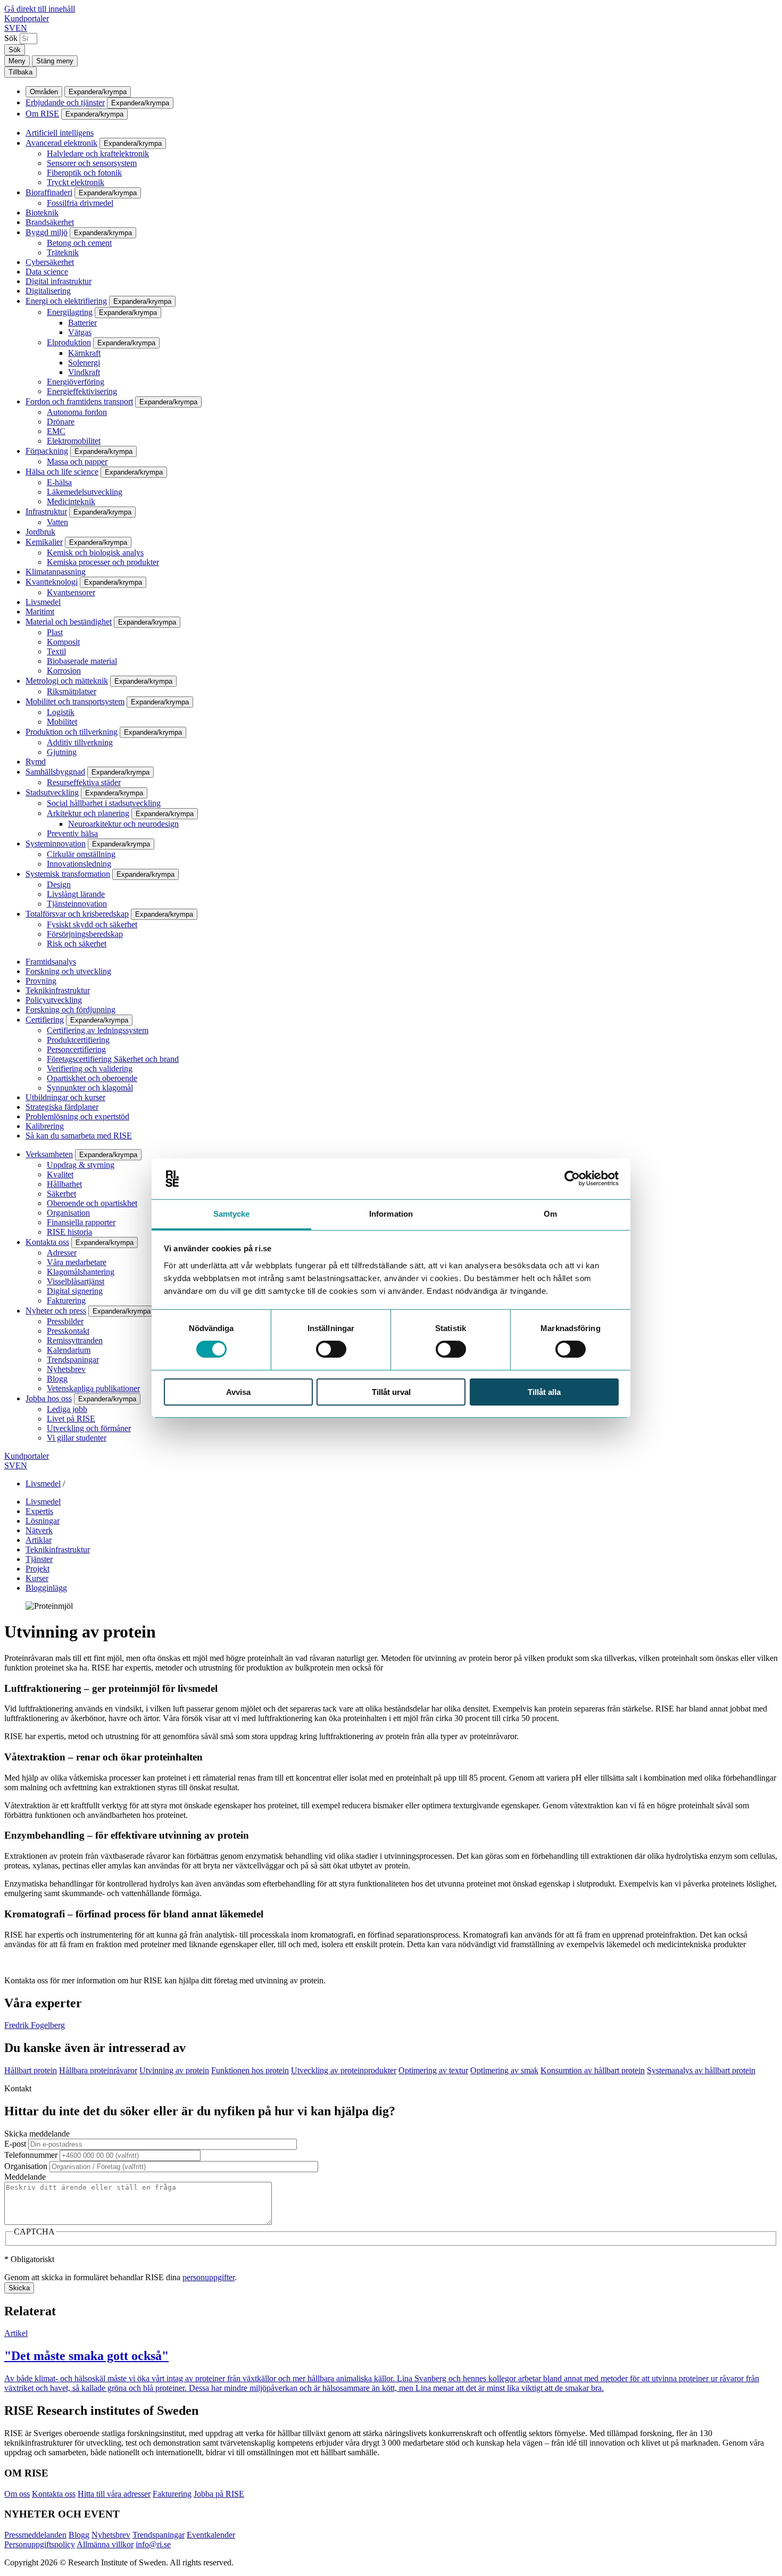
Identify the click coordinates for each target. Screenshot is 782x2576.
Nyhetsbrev (66, 1369)
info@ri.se (153, 2544)
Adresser (62, 1253)
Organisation (68, 1213)
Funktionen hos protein (250, 2070)
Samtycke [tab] (232, 1214)
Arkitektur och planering (88, 813)
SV (10, 28)
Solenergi (84, 363)
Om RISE (42, 114)
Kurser (37, 1578)
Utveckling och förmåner (89, 1428)
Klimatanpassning (56, 572)
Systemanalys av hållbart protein (701, 2070)
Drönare (61, 422)
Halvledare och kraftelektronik (98, 153)
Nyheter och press (56, 1311)
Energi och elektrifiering (66, 301)
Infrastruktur (46, 512)
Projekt (38, 1569)
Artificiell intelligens (60, 133)
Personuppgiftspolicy (40, 2544)
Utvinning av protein (174, 2070)
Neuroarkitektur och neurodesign (123, 824)
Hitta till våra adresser (114, 2494)
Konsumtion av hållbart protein (593, 2070)
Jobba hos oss (49, 1398)
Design (59, 884)
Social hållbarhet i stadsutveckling (104, 803)
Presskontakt (68, 1331)
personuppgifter (209, 2277)
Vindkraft (84, 372)
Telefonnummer (31, 2155)
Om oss (17, 2494)
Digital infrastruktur (59, 281)
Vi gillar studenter (77, 1438)
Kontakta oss (47, 1242)
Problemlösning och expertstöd (77, 1116)
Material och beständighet (69, 622)
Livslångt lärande (76, 894)
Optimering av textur (433, 2070)
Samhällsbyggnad (55, 772)
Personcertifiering (76, 1049)
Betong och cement (79, 243)
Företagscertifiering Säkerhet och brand (113, 1059)
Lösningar (43, 1521)
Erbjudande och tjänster (65, 102)
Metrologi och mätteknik (67, 681)
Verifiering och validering (90, 1069)
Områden (44, 92)
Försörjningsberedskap (85, 934)
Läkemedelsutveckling (85, 492)
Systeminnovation (56, 844)
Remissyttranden (75, 1340)
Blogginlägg (46, 1588)
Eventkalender (211, 2535)
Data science (47, 272)
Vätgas (80, 332)
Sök (11, 38)
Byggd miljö (47, 232)
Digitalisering (48, 291)
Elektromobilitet (74, 441)
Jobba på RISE (219, 2494)
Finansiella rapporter (81, 1222)
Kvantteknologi (52, 582)
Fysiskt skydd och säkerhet (92, 924)
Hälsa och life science (62, 472)
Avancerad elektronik (61, 143)
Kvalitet (60, 1174)
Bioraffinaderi (49, 192)
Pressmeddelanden (35, 2535)
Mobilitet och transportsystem (75, 701)
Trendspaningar (73, 1360)
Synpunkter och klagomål (90, 1088)
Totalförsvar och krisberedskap (77, 914)
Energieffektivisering (82, 391)
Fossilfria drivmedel (80, 203)
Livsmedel (43, 602)
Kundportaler (27, 18)
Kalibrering (45, 1126)
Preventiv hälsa (72, 833)
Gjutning (62, 752)
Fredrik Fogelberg (35, 2025)
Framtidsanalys (51, 962)
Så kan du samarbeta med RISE (79, 1136)
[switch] (331, 1349)
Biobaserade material (82, 661)
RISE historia (69, 1232)
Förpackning (47, 451)
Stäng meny (55, 61)
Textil (56, 651)
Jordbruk (40, 532)
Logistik (61, 712)
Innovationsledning (79, 864)
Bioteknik (42, 213)
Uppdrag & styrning (81, 1165)
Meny (17, 61)
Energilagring (70, 312)
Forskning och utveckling (68, 971)
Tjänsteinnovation (77, 904)
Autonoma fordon (77, 412)
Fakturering (66, 1301)
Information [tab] (391, 1214)
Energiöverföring (76, 382)
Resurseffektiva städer (84, 782)
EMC (56, 431)
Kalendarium (69, 1350)
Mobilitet (62, 722)
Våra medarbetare (77, 1262)
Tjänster (39, 1559)
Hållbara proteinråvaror (98, 2070)
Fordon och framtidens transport (79, 401)
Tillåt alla (544, 1392)
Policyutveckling (54, 1000)
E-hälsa (59, 482)
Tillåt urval (391, 1392)
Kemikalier (44, 542)
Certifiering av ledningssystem (98, 1030)
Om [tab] (550, 1214)
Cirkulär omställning (81, 854)
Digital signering (75, 1291)
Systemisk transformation (68, 874)
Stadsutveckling (52, 792)
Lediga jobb (67, 1409)
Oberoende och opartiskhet (92, 1203)
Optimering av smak (504, 2070)
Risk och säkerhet (77, 944)
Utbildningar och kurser (65, 1097)
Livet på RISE (71, 1419)
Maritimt (40, 612)
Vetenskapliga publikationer (93, 1388)
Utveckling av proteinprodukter (344, 2070)
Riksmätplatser (72, 691)
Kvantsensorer (71, 592)
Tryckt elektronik (76, 182)
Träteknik (63, 252)
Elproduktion (69, 342)
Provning (41, 981)
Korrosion (64, 671)
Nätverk (39, 1530)
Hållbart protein (31, 2070)
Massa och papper (77, 462)
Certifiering (45, 1020)
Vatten (57, 522)
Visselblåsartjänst (76, 1281)
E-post (15, 2144)
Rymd (36, 762)
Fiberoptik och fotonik (84, 173)
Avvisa (238, 1392)
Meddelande (25, 2177)
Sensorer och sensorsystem (92, 163)
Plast (55, 632)
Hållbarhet (64, 1184)
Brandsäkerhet (50, 222)
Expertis (39, 1511)
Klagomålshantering (81, 1272)
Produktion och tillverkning (72, 732)
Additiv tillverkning (80, 742)
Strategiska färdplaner (62, 1107)
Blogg (57, 1379)
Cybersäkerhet (50, 262)
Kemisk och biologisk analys (95, 552)
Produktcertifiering (78, 1040)
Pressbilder (65, 1321)
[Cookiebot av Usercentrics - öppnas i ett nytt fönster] (572, 1178)
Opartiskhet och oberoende (92, 1078)
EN (21, 28)
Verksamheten (49, 1154)
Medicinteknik (71, 501)
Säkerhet (61, 1194)
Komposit (63, 642)
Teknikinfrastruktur (58, 990)
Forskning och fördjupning (70, 1009)
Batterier (82, 323)
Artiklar (39, 1540)
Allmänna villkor (105, 2544)
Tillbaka (20, 72)
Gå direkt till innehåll (40, 9)
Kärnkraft (84, 353)
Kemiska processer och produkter (103, 562)
